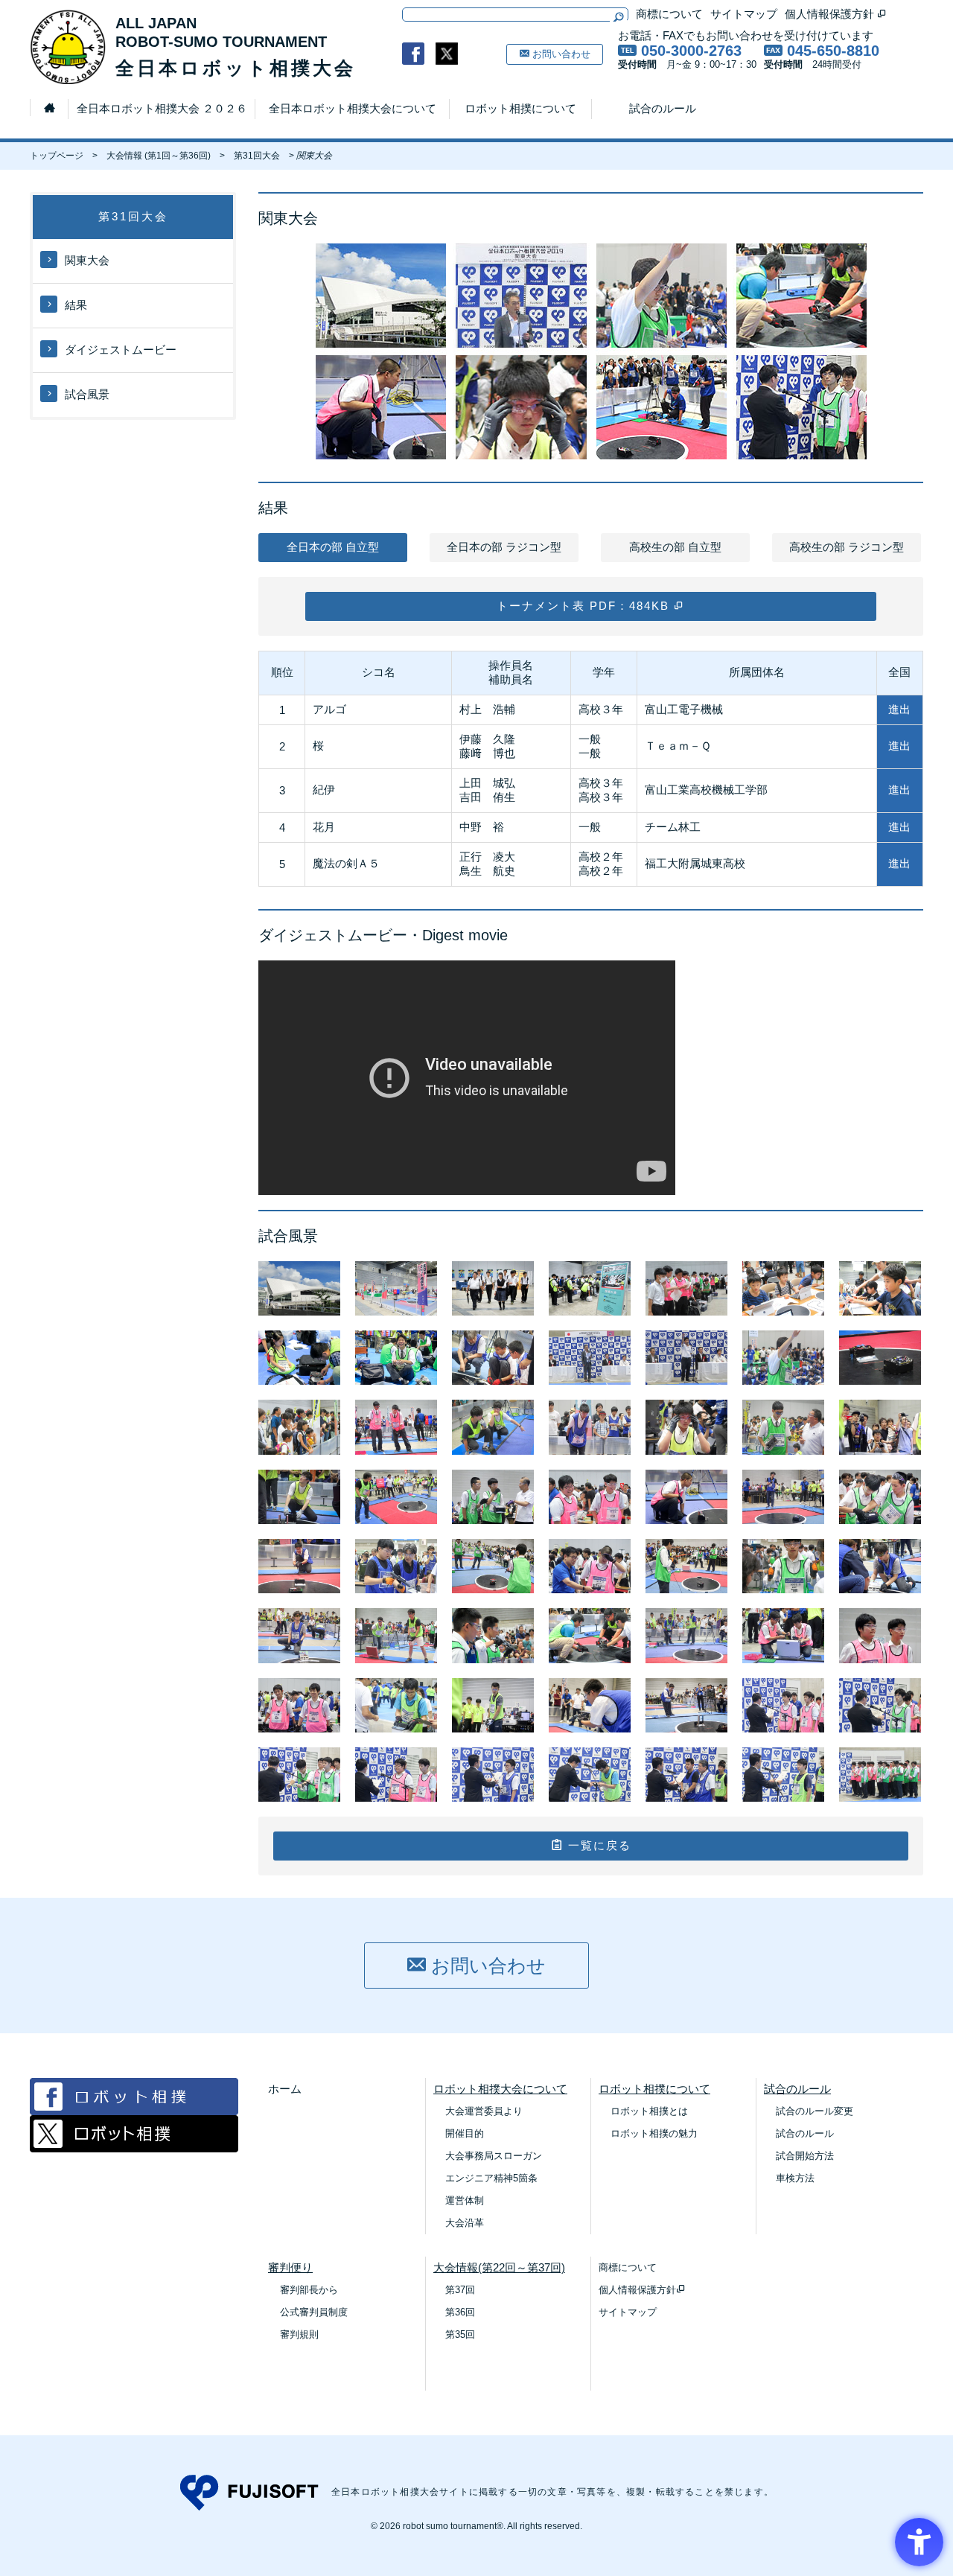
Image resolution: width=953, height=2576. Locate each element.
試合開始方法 (805, 2156)
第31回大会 (257, 156)
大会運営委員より (484, 2111)
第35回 (460, 2334)
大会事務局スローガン (494, 2156)
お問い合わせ (560, 54)
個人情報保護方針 (831, 14)
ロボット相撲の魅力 (654, 2133)
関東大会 (87, 260)
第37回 (460, 2290)
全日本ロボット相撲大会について (353, 108)
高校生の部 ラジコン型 (847, 547)
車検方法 (795, 2178)
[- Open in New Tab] (413, 54)
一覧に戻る (597, 1845)
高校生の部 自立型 (675, 547)
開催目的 (465, 2133)
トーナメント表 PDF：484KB (585, 606)
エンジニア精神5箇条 (491, 2178)
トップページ (57, 156)
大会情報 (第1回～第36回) (159, 156)
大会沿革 (465, 2223)
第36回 (460, 2312)
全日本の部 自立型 (333, 547)
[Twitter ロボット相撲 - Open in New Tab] (134, 2148)
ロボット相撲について (520, 108)
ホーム (285, 2089)
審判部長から (309, 2290)
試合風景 (87, 394)
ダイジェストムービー (121, 350)
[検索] (618, 17)
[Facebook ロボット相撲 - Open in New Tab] (134, 2111)
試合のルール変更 (815, 2111)
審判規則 (299, 2334)
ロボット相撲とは (649, 2111)
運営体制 (465, 2200)
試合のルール (663, 108)
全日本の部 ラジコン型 (504, 547)
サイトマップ (744, 14)
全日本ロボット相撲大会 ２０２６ (162, 108)
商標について (669, 14)
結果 (76, 305)
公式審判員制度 (314, 2312)
